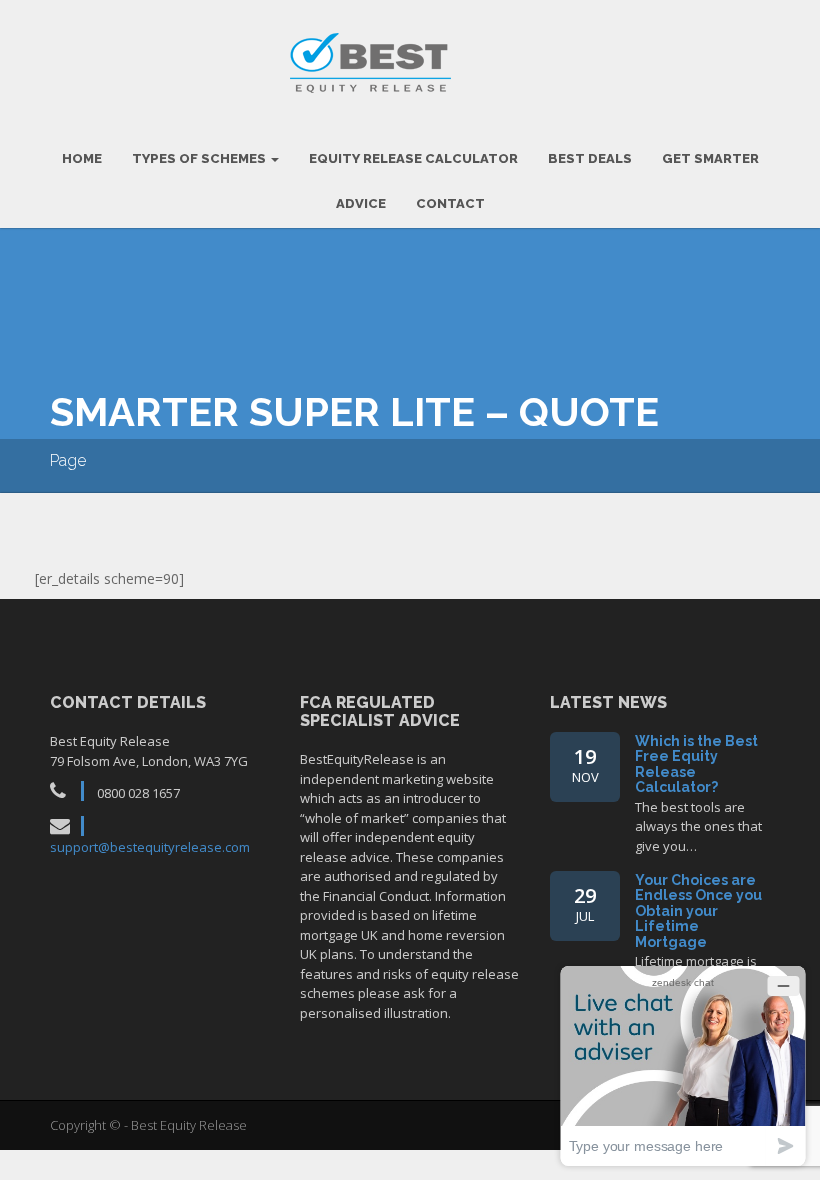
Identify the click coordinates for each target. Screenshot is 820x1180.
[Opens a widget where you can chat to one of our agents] (683, 1065)
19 (585, 764)
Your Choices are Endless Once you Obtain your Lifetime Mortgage (698, 911)
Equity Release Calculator (413, 158)
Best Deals (590, 158)
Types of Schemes (200, 158)
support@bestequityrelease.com (150, 847)
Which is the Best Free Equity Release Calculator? (696, 764)
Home (82, 158)
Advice (361, 203)
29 (585, 903)
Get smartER (710, 158)
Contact (450, 203)
